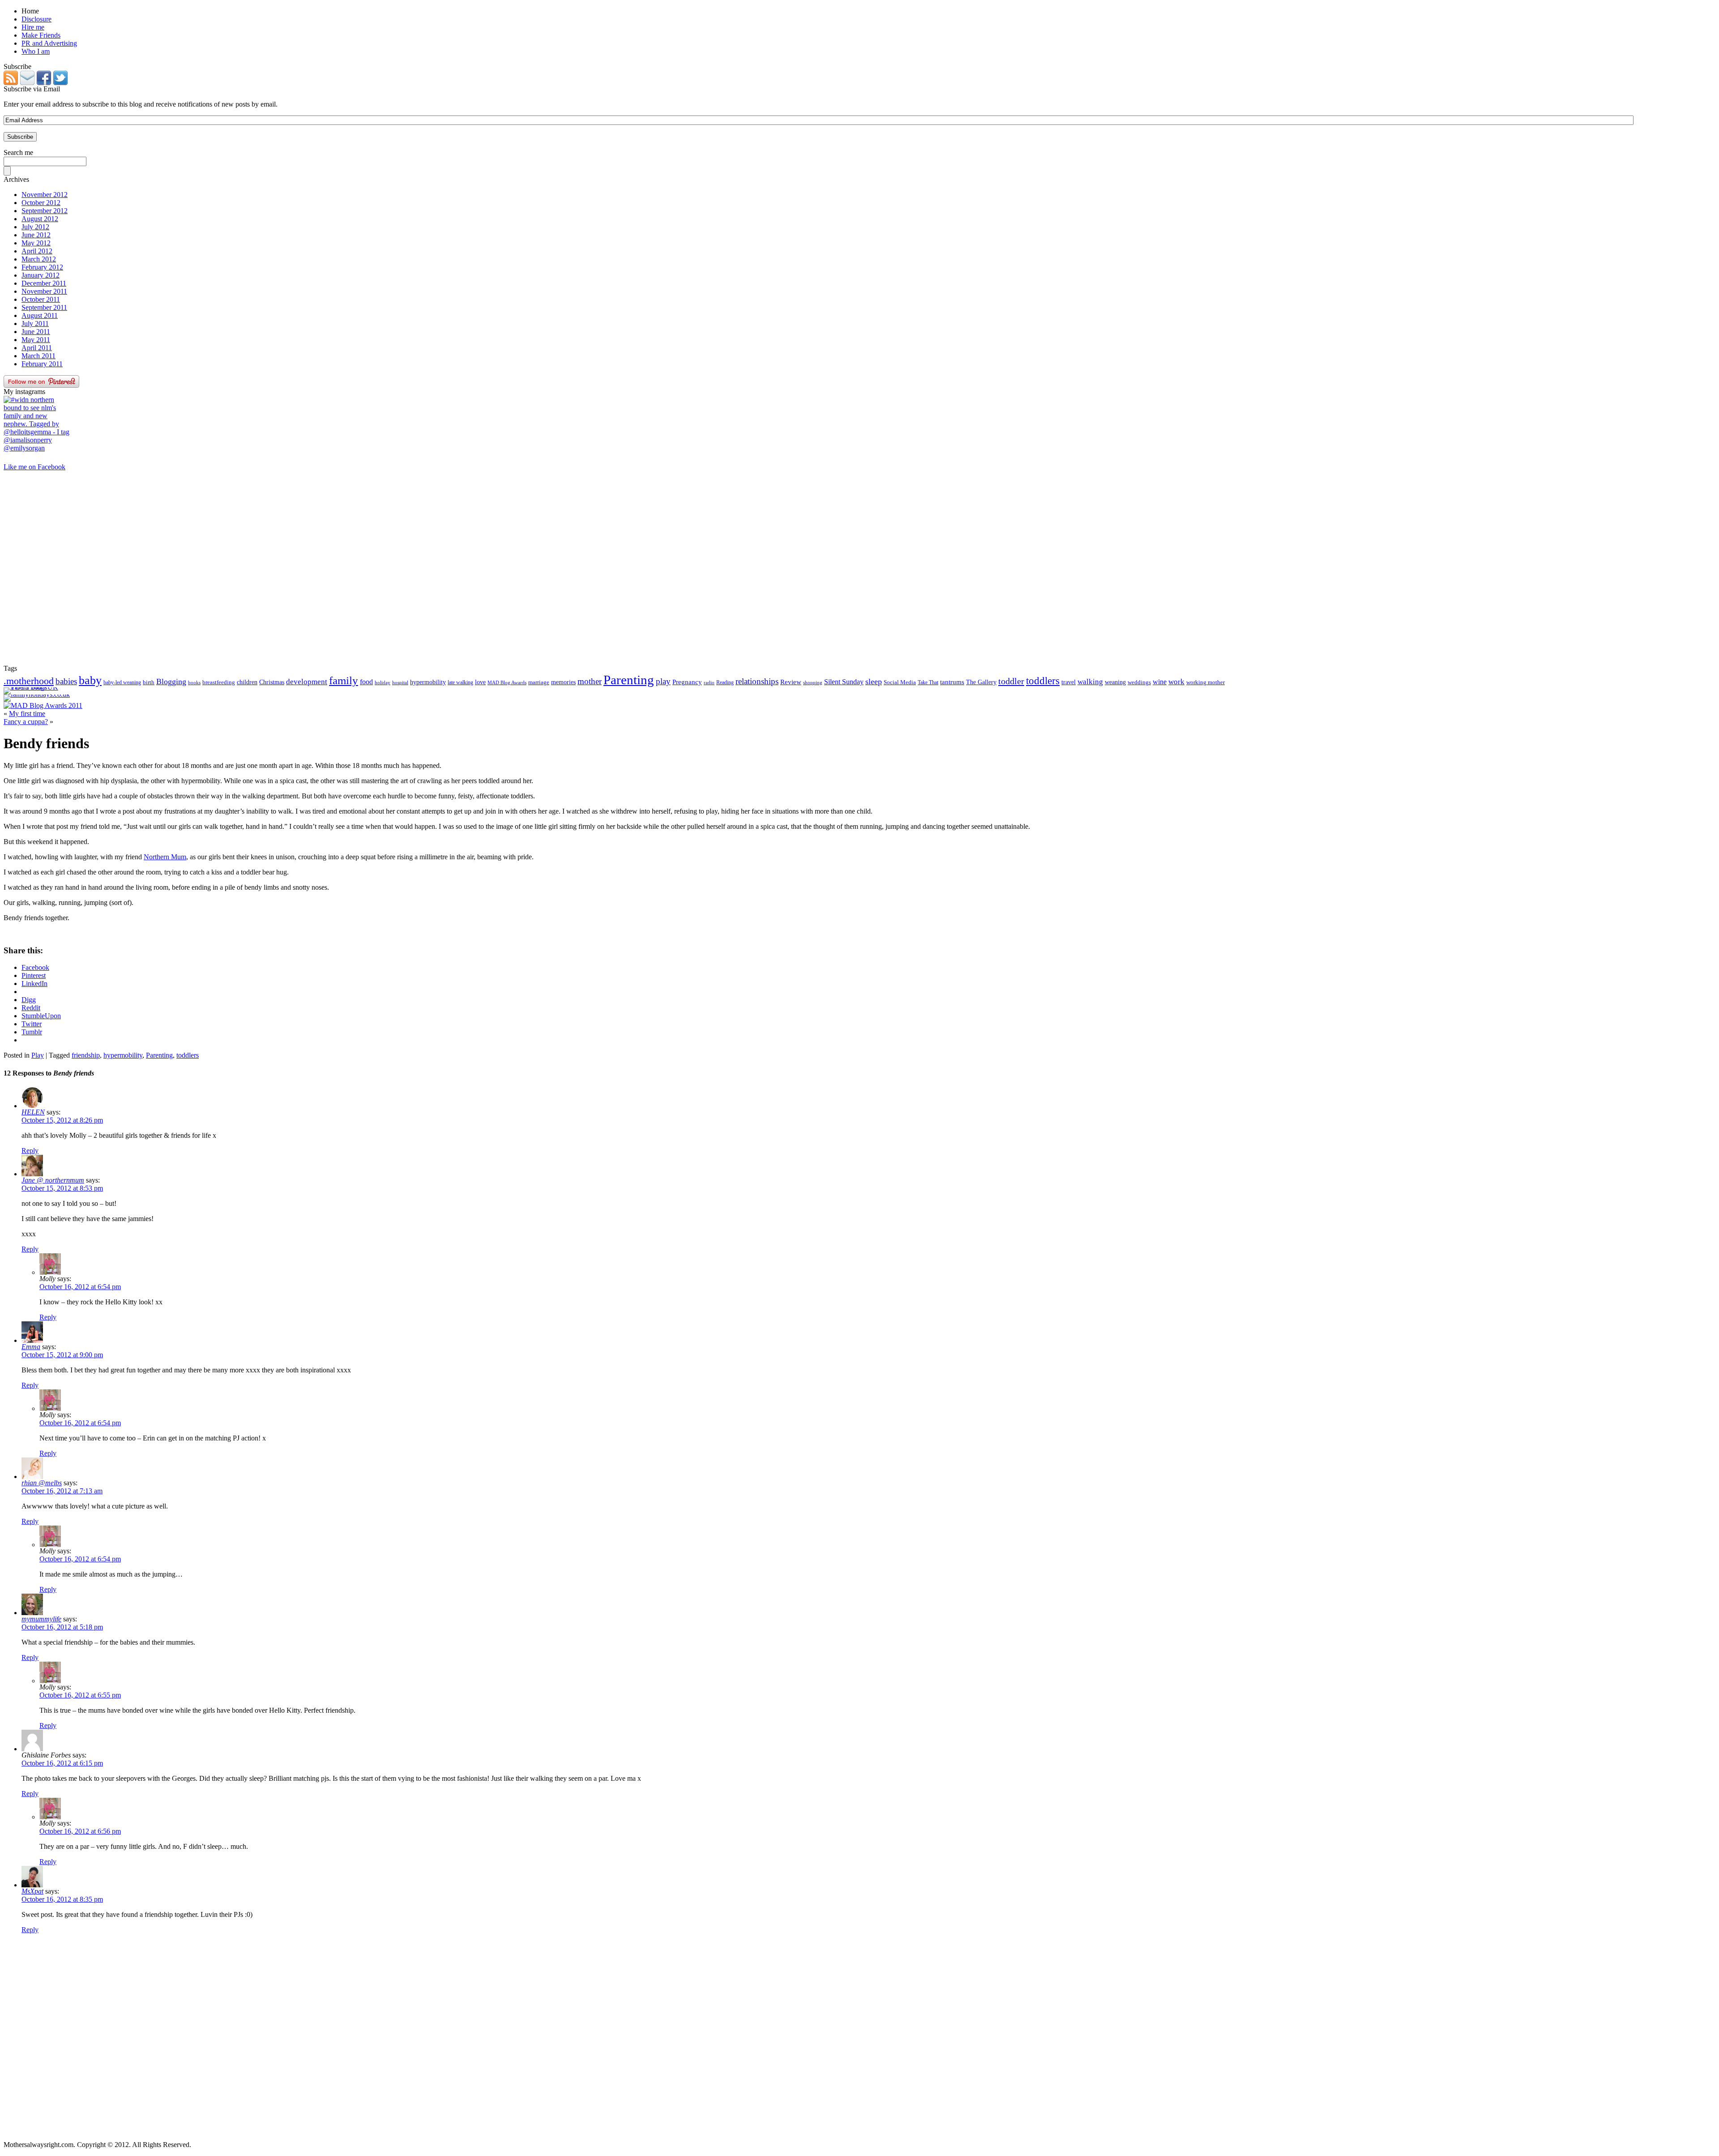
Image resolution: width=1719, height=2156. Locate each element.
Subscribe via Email (32, 89)
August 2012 (40, 219)
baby (90, 680)
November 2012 (45, 195)
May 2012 (36, 243)
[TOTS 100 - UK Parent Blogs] (41, 687)
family (344, 680)
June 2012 (36, 235)
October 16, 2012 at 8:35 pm (62, 1899)
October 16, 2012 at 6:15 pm (62, 1763)
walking (1090, 682)
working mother (1206, 682)
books (194, 682)
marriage (539, 682)
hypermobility (428, 682)
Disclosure (36, 19)
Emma (31, 1347)
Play (38, 1055)
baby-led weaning (122, 682)
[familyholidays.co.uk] (37, 694)
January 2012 (41, 275)
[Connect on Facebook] (44, 83)
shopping (813, 683)
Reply (30, 1151)
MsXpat (32, 1891)
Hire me (33, 27)
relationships (757, 681)
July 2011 (35, 324)
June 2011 (36, 332)
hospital (400, 682)
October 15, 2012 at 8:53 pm (62, 1188)
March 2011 (38, 356)
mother (590, 681)
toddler (1011, 681)
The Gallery (981, 682)
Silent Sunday (844, 682)
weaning (1115, 682)
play (663, 681)
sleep (874, 682)
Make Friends (41, 35)
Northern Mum (165, 857)
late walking (460, 682)
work (1176, 682)
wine (1160, 682)
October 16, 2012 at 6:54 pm (80, 1287)
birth (149, 682)
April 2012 (37, 251)
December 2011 (44, 283)
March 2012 (39, 259)
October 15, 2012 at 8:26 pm (62, 1120)
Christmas (272, 682)
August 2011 (40, 315)
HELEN (33, 1112)
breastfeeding (219, 682)
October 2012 (41, 203)
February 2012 (42, 267)
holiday (383, 683)
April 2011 (37, 348)
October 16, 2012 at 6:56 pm (80, 1831)
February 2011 (42, 364)
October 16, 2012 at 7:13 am (62, 1491)
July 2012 (35, 227)
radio (709, 682)
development (307, 682)
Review (791, 682)
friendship (86, 1055)
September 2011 (44, 307)
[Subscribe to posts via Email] (27, 83)
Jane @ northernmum (53, 1180)
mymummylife (41, 1619)
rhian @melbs (42, 1483)
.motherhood (29, 681)
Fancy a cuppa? (26, 722)
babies (66, 681)
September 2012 (45, 211)
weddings (1139, 682)
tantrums (952, 682)
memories (563, 682)
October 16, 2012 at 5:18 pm (62, 1627)
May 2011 (36, 340)
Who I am (36, 51)
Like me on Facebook (34, 467)
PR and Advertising (49, 43)
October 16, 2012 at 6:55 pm (80, 1695)
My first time (27, 714)
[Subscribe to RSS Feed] (11, 83)
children (247, 682)
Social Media (900, 682)
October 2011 (41, 299)
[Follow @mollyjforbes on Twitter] (60, 83)
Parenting (629, 680)
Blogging (171, 682)
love (480, 682)
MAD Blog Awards (507, 682)
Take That (928, 682)
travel (1069, 682)
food (366, 682)
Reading (725, 682)
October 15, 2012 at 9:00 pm (62, 1355)
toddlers (1043, 681)
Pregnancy (687, 682)
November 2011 (44, 291)
